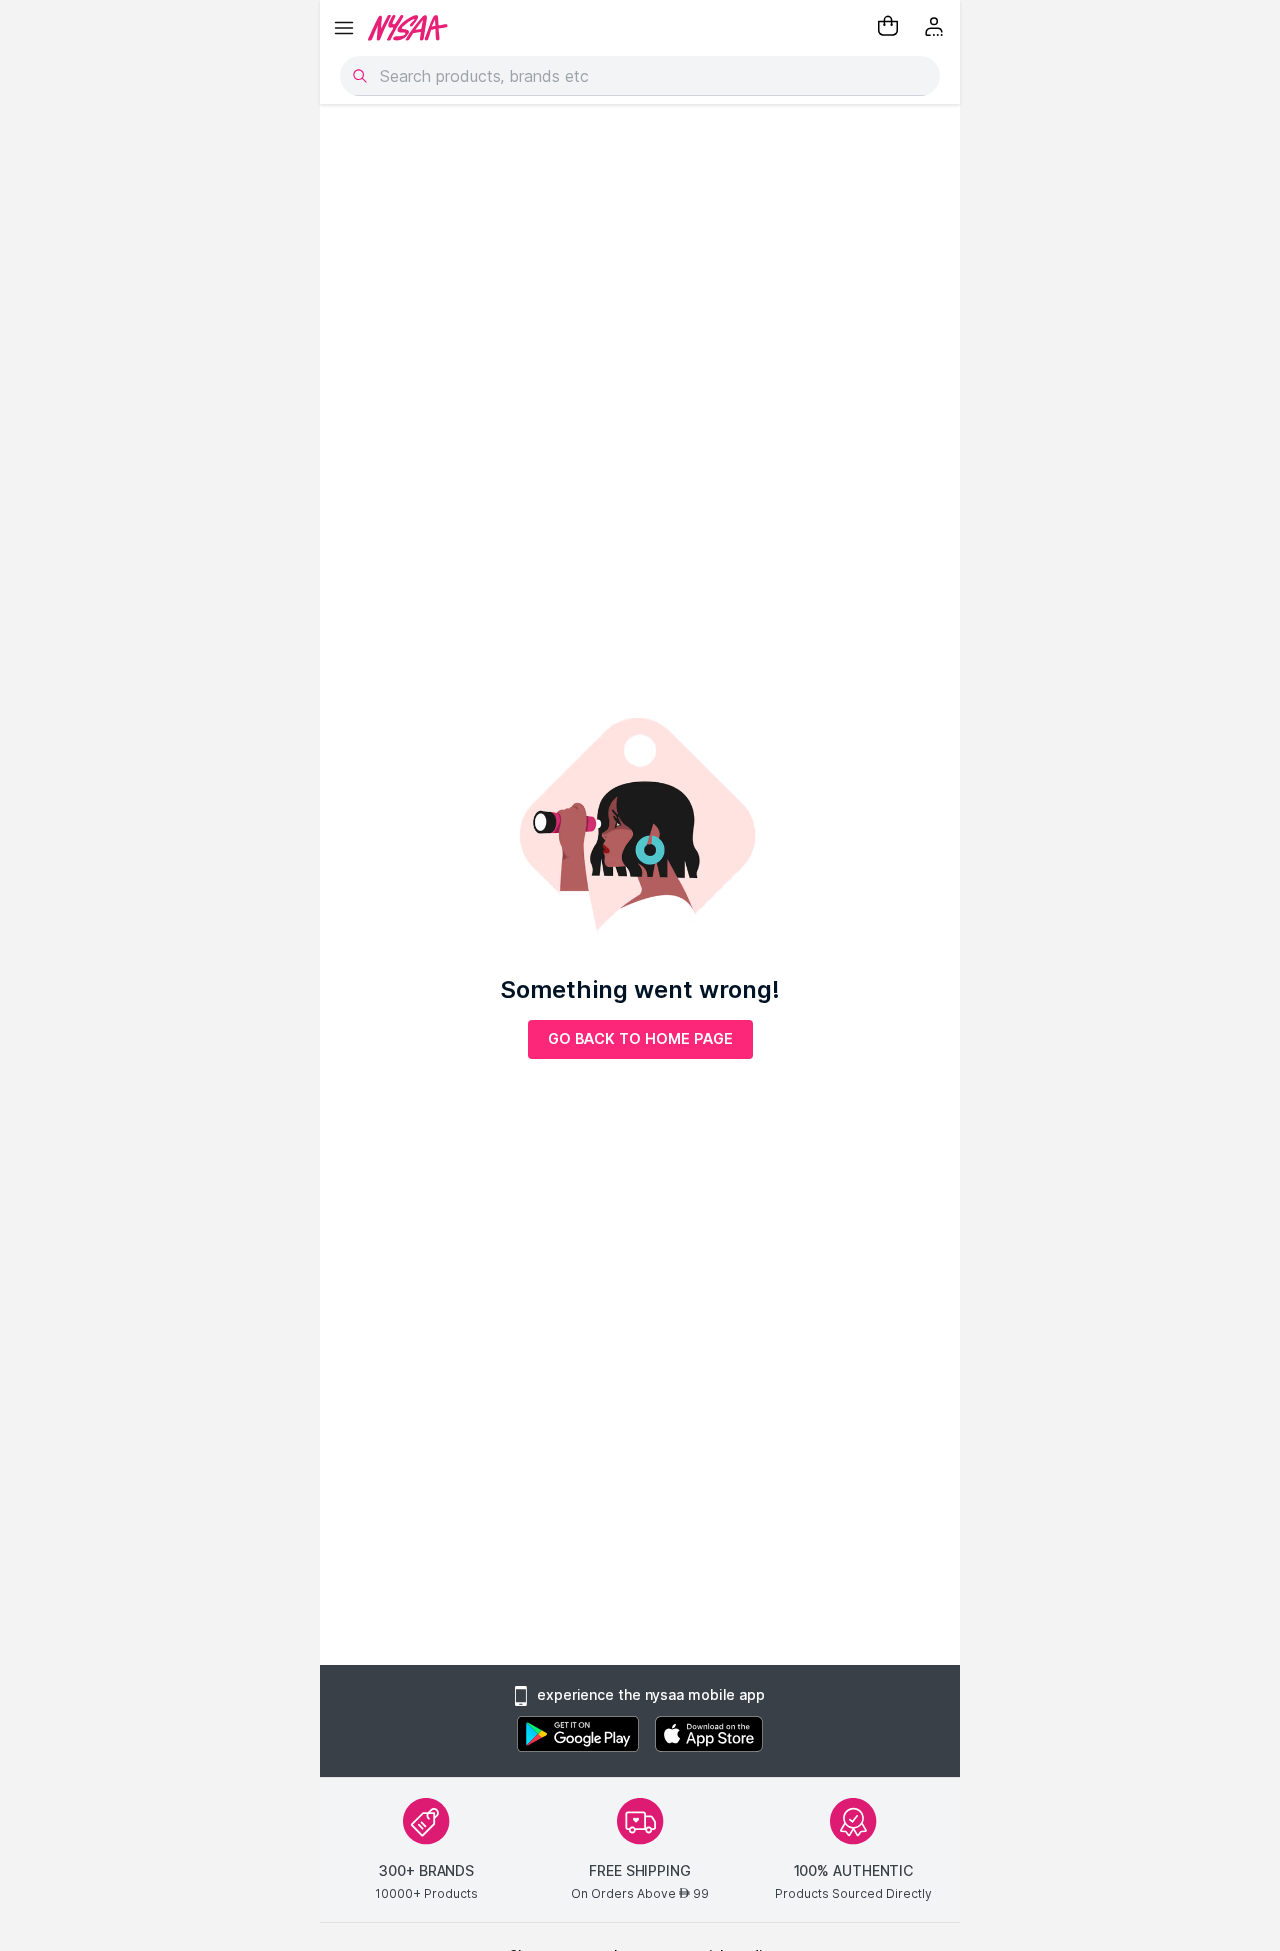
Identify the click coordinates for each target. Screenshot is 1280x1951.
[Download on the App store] (709, 1736)
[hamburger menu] (344, 28)
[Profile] (936, 28)
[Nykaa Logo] (408, 28)
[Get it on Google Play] (578, 1736)
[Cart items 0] (888, 28)
